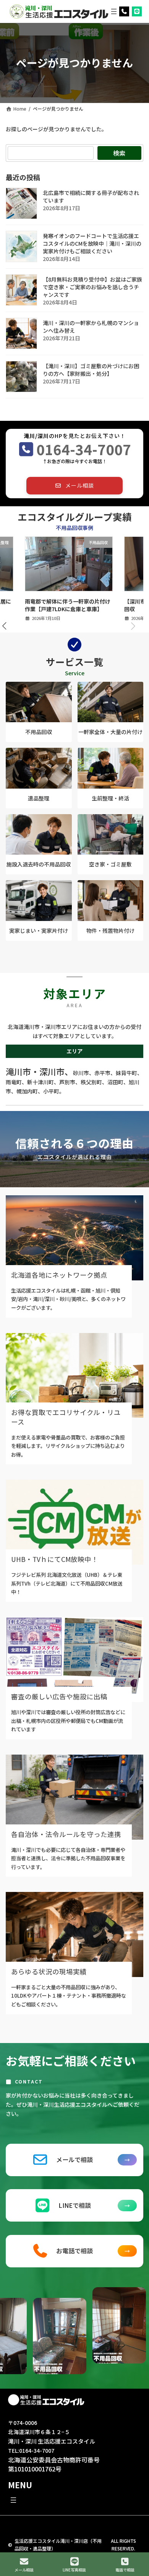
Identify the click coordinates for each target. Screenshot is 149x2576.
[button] (74, 486)
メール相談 (24, 2570)
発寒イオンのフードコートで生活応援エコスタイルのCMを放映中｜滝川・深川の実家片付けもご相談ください (92, 244)
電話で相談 (125, 2570)
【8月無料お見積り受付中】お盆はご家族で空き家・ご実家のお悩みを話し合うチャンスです (92, 287)
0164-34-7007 (84, 449)
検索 (119, 153)
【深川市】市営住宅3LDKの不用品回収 (66, 605)
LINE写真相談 (74, 2570)
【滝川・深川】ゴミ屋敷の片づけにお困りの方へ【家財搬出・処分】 (91, 370)
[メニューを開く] (114, 11)
